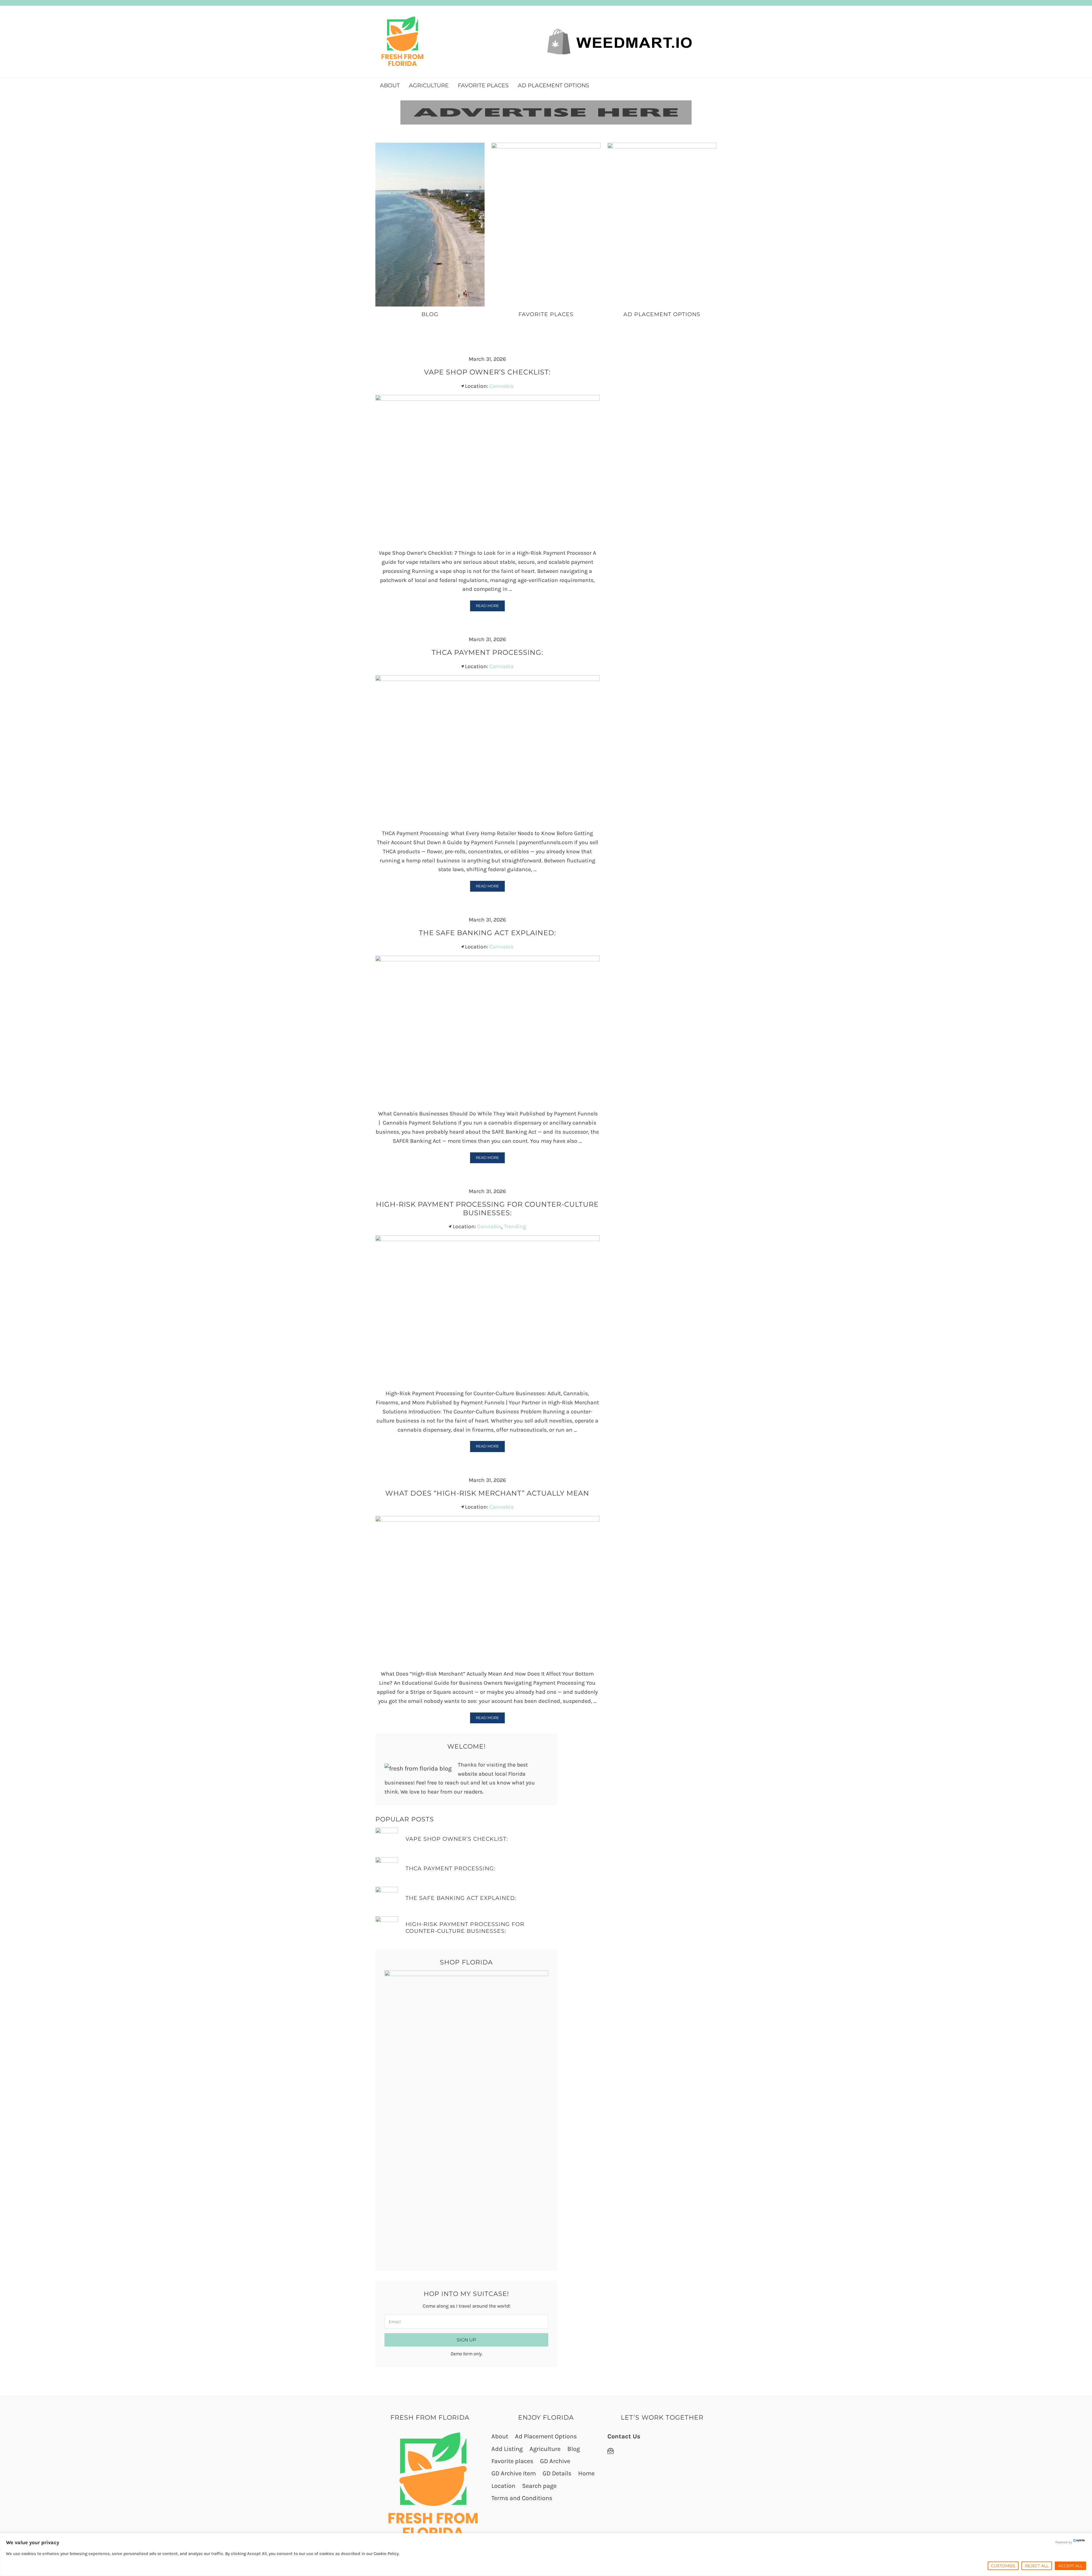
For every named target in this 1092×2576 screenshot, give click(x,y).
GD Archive (555, 2461)
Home (586, 2473)
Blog (430, 314)
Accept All (1070, 2566)
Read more (490, 607)
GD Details (557, 2473)
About (500, 2436)
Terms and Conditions (522, 2498)
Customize (1003, 2566)
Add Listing (507, 2449)
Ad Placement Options (662, 314)
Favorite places (546, 314)
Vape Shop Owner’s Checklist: (487, 372)
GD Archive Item (514, 2473)
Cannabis (501, 386)
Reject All (1037, 2566)
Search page (539, 2486)
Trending (515, 1226)
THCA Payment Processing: (487, 652)
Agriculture (545, 2449)
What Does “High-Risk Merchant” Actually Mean (487, 1493)
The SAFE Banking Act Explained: (487, 933)
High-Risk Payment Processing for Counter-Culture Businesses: (487, 1209)
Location (503, 2486)
